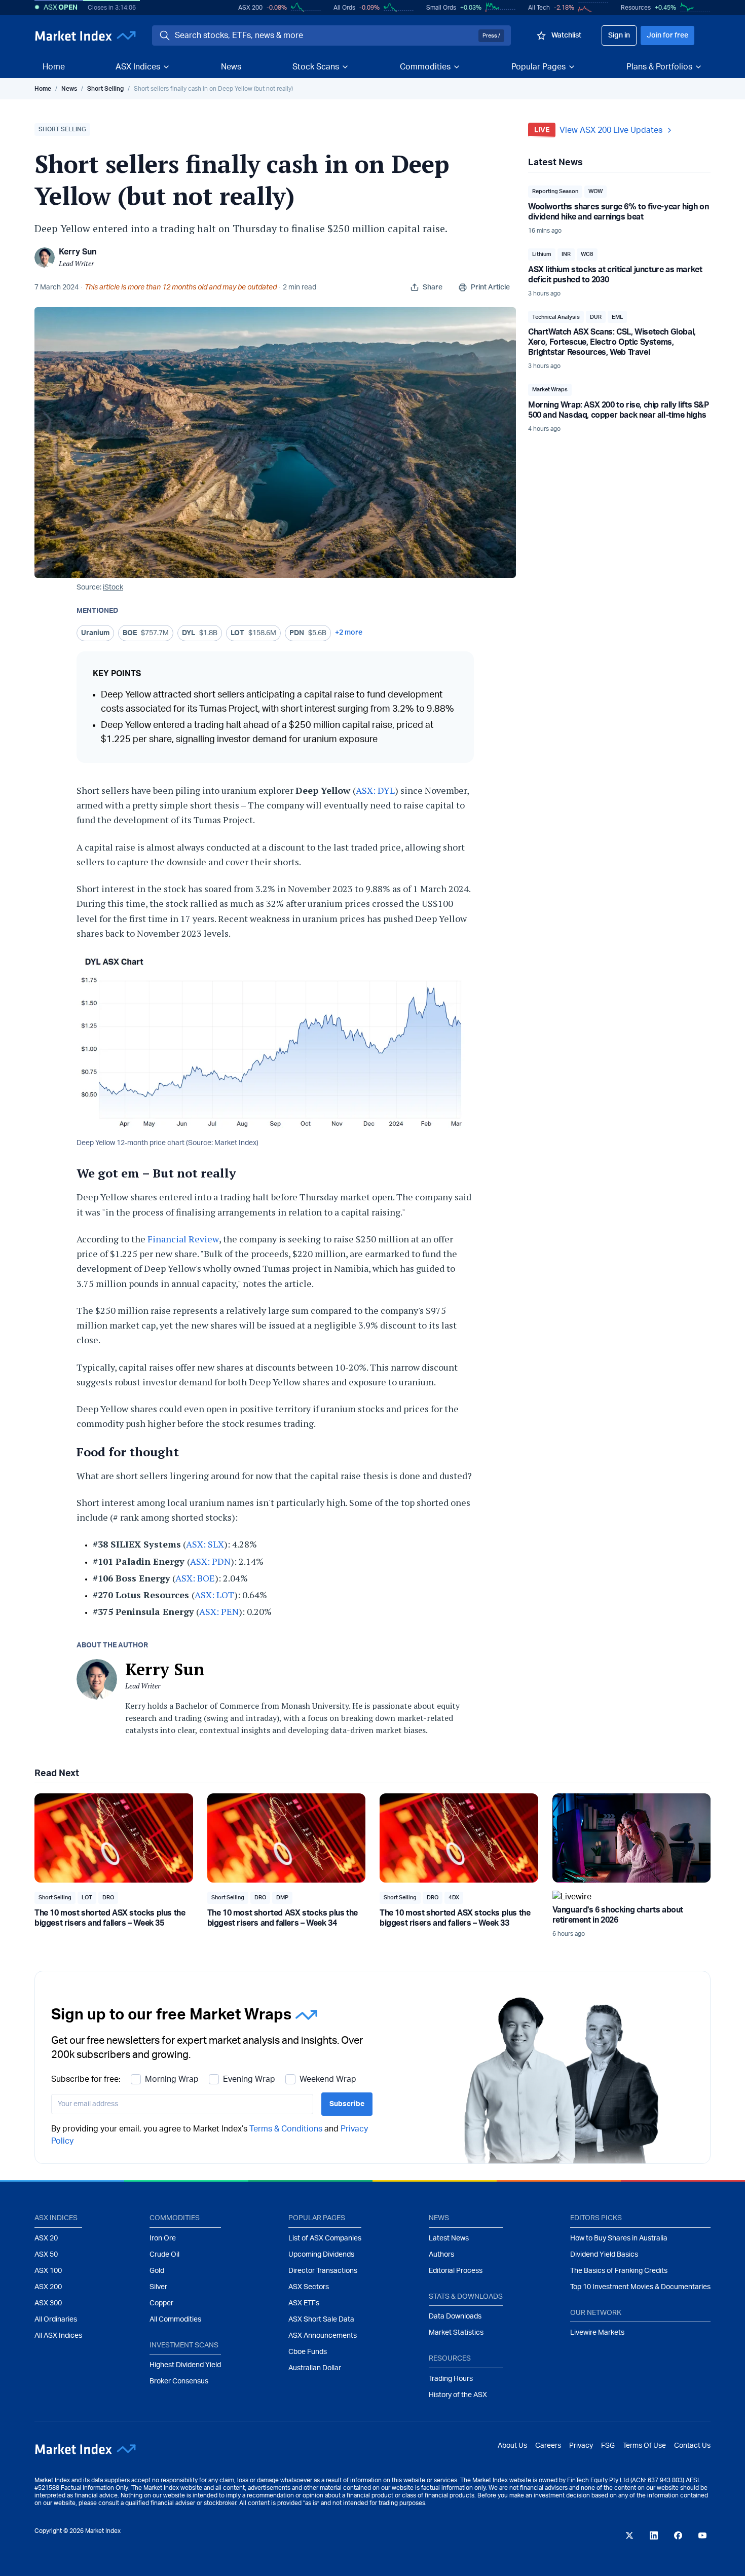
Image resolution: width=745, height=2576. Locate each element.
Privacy (581, 2446)
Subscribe (347, 2104)
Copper (161, 2303)
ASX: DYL (375, 790)
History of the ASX (458, 2395)
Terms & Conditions (286, 2129)
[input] (182, 2104)
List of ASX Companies (325, 2238)
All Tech (539, 8)
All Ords (344, 8)
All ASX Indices (58, 2336)
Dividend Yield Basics (604, 2255)
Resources (636, 8)
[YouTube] (702, 2535)
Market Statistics (456, 2333)
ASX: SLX (205, 1544)
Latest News (449, 2238)
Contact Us (692, 2446)
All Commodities (175, 2320)
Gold (157, 2271)
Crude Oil (164, 2255)
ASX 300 (48, 2303)
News (231, 67)
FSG (608, 2446)
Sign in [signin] (619, 35)
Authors (441, 2255)
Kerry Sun (78, 252)
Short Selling (105, 89)
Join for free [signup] (667, 35)
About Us (512, 2446)
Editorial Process (456, 2271)
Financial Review (182, 1239)
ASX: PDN (210, 1561)
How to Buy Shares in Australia (619, 2238)
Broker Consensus (179, 2381)
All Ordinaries (56, 2320)
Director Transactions (323, 2271)
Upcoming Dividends (321, 2255)
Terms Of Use (644, 2446)
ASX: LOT (214, 1595)
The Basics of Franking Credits (619, 2271)
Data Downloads (455, 2316)
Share (433, 287)
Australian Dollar (315, 2368)
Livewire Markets (597, 2333)
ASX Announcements (323, 2336)
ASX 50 (46, 2255)
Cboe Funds (308, 2352)
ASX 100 (48, 2271)
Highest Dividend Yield (185, 2365)
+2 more (349, 633)
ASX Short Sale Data (321, 2320)
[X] (629, 2535)
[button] (62, 130)
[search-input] (325, 35)
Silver (158, 2287)
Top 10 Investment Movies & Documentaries (640, 2287)
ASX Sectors (309, 2287)
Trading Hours (451, 2379)
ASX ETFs (304, 2303)
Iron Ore (163, 2238)
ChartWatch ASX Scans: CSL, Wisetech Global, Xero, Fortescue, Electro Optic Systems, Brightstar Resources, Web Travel (612, 342)
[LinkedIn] (654, 2535)
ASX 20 (46, 2238)
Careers (548, 2446)
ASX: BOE (195, 1578)
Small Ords (441, 8)
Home (54, 67)
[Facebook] (678, 2535)
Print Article (490, 287)
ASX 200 (250, 8)
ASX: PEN (219, 1611)
